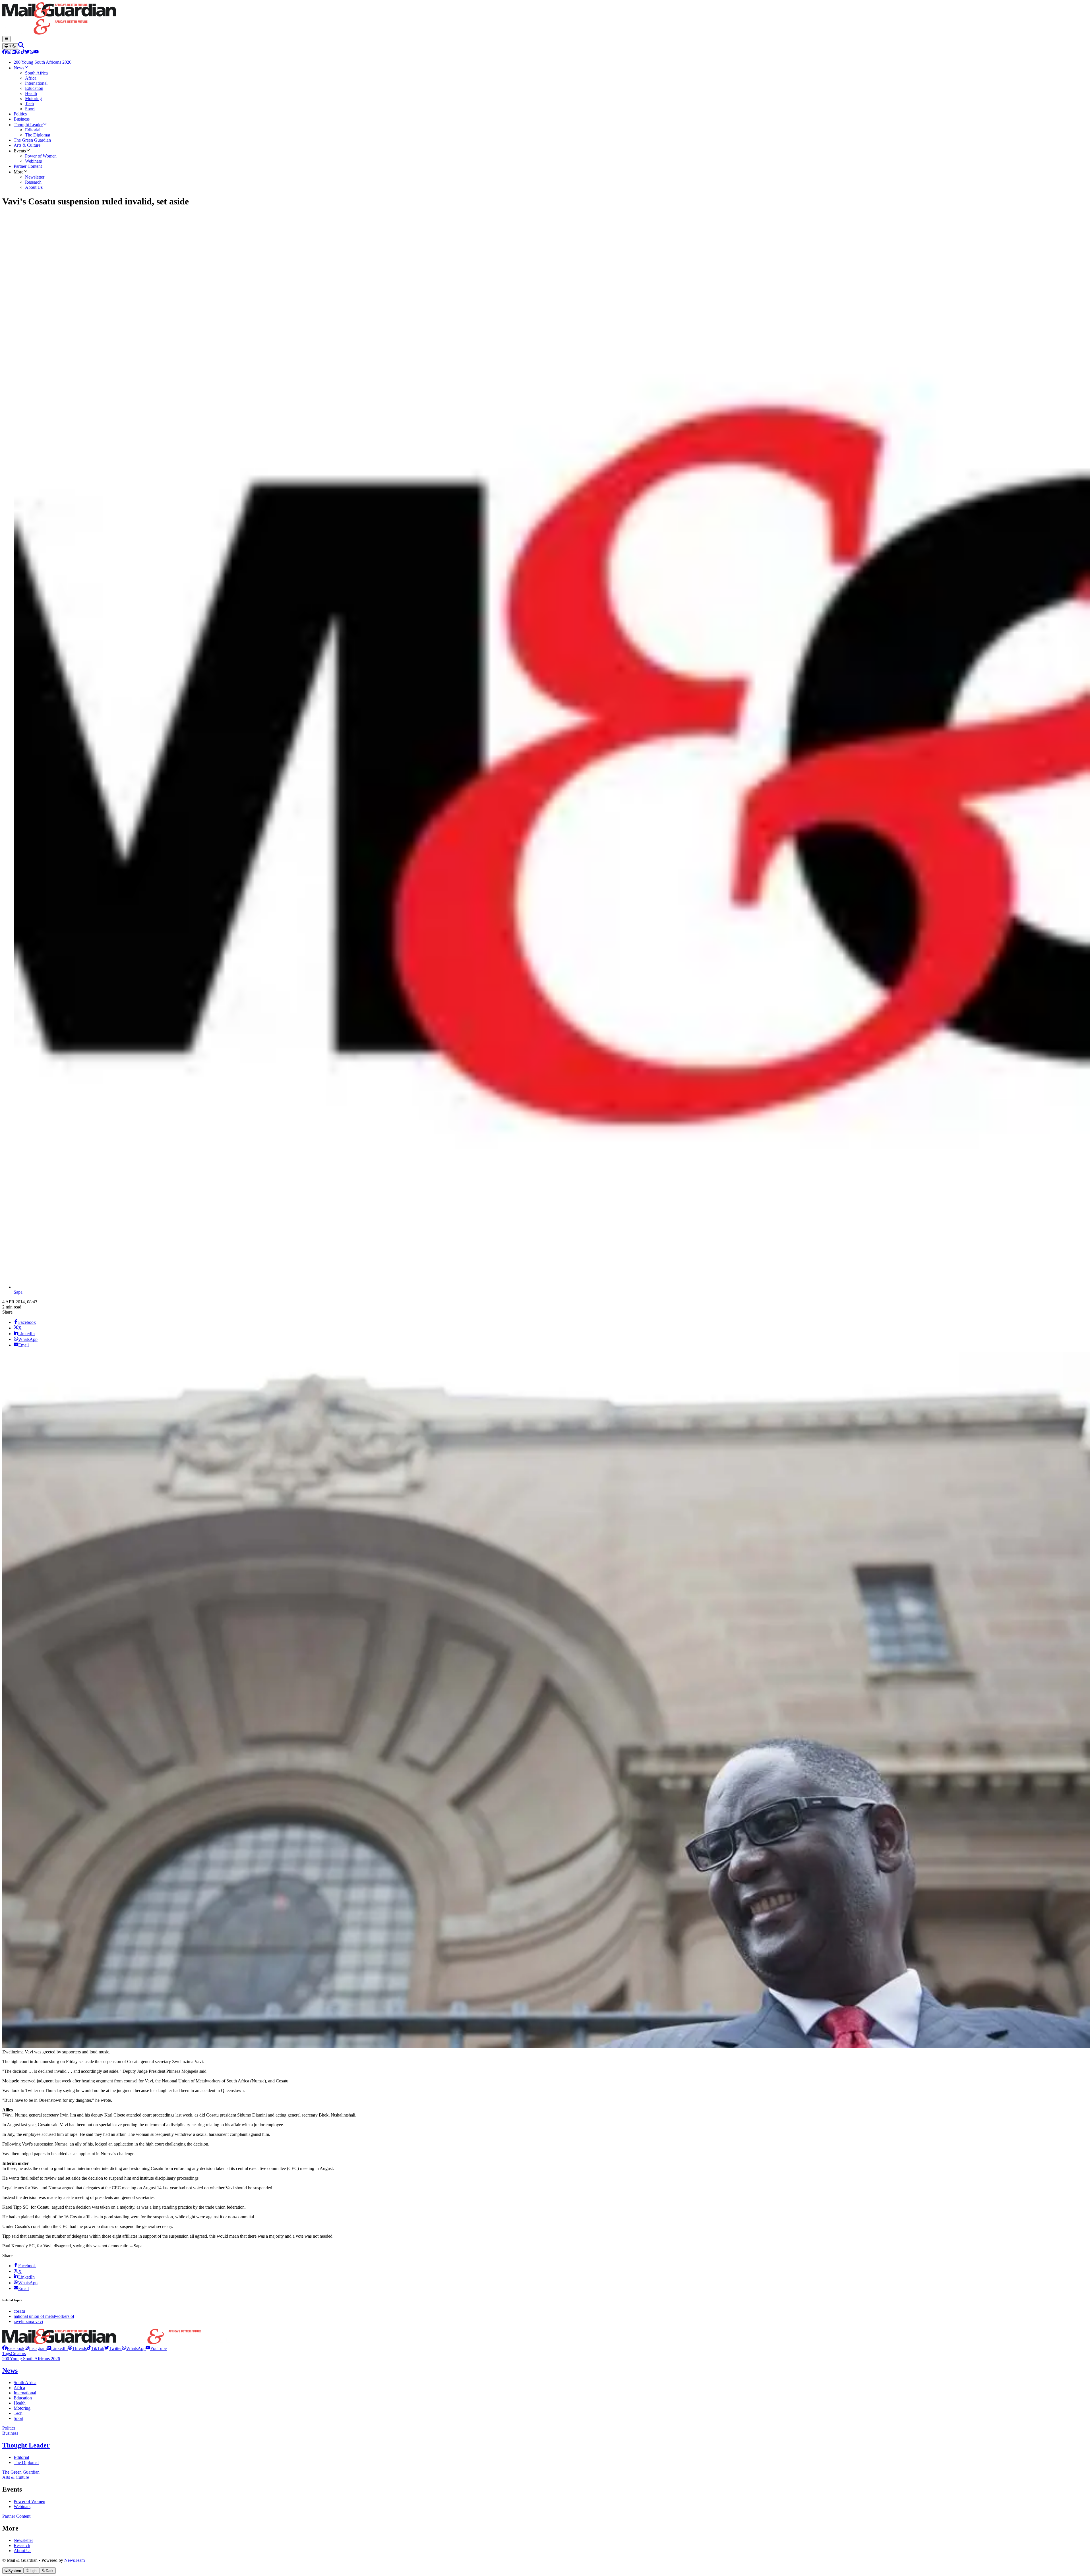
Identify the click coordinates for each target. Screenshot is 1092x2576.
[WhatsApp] (32, 52)
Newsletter (23, 2540)
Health (20, 2403)
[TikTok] (23, 52)
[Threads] (18, 52)
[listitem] (13, 2348)
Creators (18, 2354)
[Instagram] (9, 52)
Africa (19, 2388)
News (10, 2370)
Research (22, 2545)
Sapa (18, 1292)
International (25, 2393)
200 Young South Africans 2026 (31, 2359)
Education (23, 2398)
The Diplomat (26, 2462)
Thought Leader (26, 2445)
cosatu (19, 2311)
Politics (9, 2428)
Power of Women (29, 2501)
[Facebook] (5, 52)
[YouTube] (36, 52)
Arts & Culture (16, 2477)
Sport (18, 2418)
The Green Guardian (21, 2472)
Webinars (22, 2506)
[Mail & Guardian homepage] (546, 19)
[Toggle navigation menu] (6, 39)
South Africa (25, 2383)
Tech (18, 2413)
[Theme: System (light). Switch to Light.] (10, 46)
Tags (7, 2354)
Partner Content (16, 2516)
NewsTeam (75, 2560)
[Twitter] (27, 52)
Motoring (22, 2408)
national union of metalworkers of (44, 2316)
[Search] (21, 46)
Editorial (21, 2457)
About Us (22, 2551)
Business (10, 2433)
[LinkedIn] (14, 52)
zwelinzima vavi (28, 2321)
